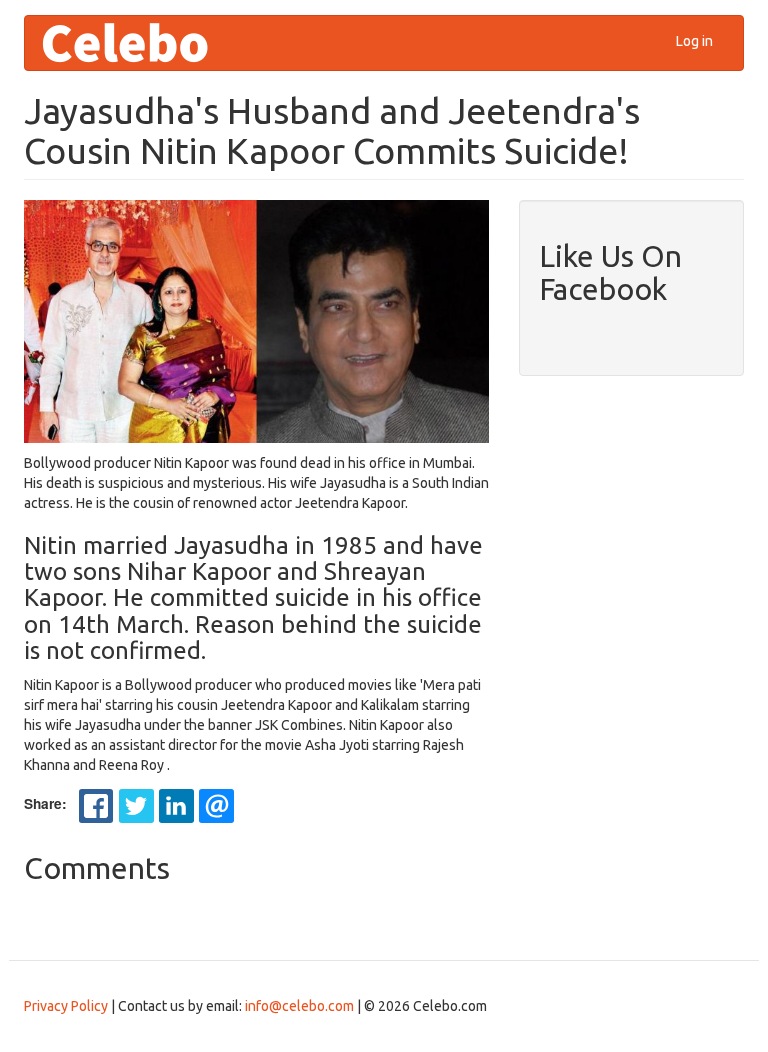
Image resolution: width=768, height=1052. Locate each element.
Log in (694, 41)
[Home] (132, 43)
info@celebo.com (299, 1006)
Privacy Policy (66, 1006)
